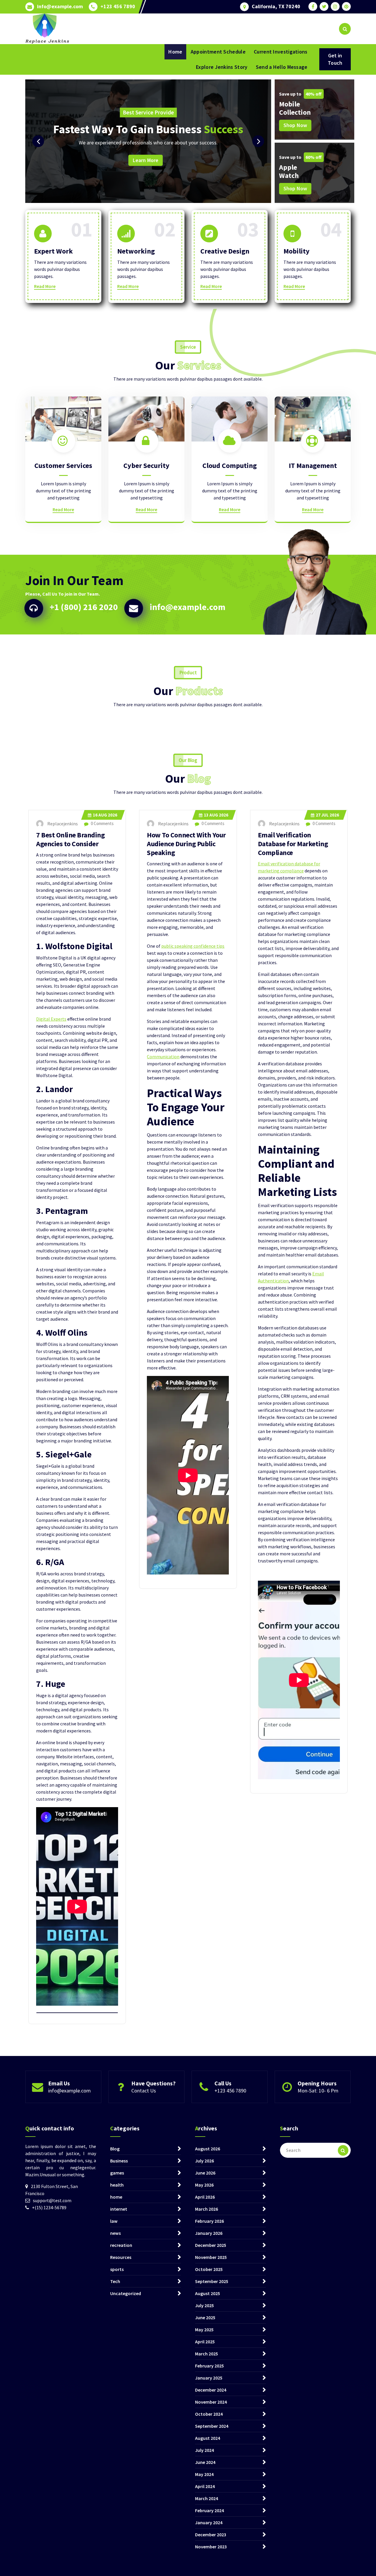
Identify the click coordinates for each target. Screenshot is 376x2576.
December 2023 (211, 2535)
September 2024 (212, 2426)
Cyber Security (146, 465)
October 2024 (209, 2414)
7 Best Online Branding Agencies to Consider (70, 839)
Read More (45, 286)
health (117, 2185)
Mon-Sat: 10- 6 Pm (318, 2091)
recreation (121, 2245)
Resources (121, 2257)
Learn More (244, 160)
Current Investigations (281, 52)
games (117, 2173)
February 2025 (209, 2366)
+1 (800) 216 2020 (84, 607)
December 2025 (211, 2245)
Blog (115, 2149)
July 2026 (204, 2161)
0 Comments (102, 823)
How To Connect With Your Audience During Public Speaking (186, 844)
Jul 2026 (327, 815)
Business (119, 2161)
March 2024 (207, 2498)
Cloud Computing (230, 465)
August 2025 (208, 2293)
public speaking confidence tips (193, 946)
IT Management (313, 465)
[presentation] (38, 141)
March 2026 (207, 2209)
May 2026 (204, 2185)
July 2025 (204, 2305)
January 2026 (209, 2233)
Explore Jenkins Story (222, 67)
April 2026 (205, 2197)
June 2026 (205, 2173)
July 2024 (204, 2450)
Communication (163, 1057)
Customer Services (63, 465)
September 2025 (212, 2281)
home (116, 2197)
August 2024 (208, 2438)
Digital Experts (51, 1019)
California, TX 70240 (276, 6)
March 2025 (207, 2354)
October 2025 (209, 2269)
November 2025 (211, 2257)
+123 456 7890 (118, 6)
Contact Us (144, 2091)
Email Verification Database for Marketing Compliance (293, 844)
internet (119, 2209)
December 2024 (211, 2390)
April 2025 (205, 2342)
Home (175, 52)
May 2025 (204, 2330)
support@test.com (52, 2200)
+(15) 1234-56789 (49, 2207)
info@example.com (60, 6)
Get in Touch (335, 59)
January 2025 (209, 2378)
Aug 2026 (105, 815)
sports (117, 2269)
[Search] (343, 2150)
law (114, 2221)
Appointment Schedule (218, 52)
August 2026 (208, 2149)
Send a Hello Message (282, 67)
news (115, 2233)
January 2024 (209, 2522)
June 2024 (205, 2462)
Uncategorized (126, 2293)
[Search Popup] (345, 29)
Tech (115, 2281)
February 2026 (209, 2221)
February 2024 (209, 2510)
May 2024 (204, 2474)
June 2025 (205, 2317)
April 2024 (205, 2486)
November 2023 (211, 2547)
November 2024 (211, 2402)
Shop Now (295, 125)
